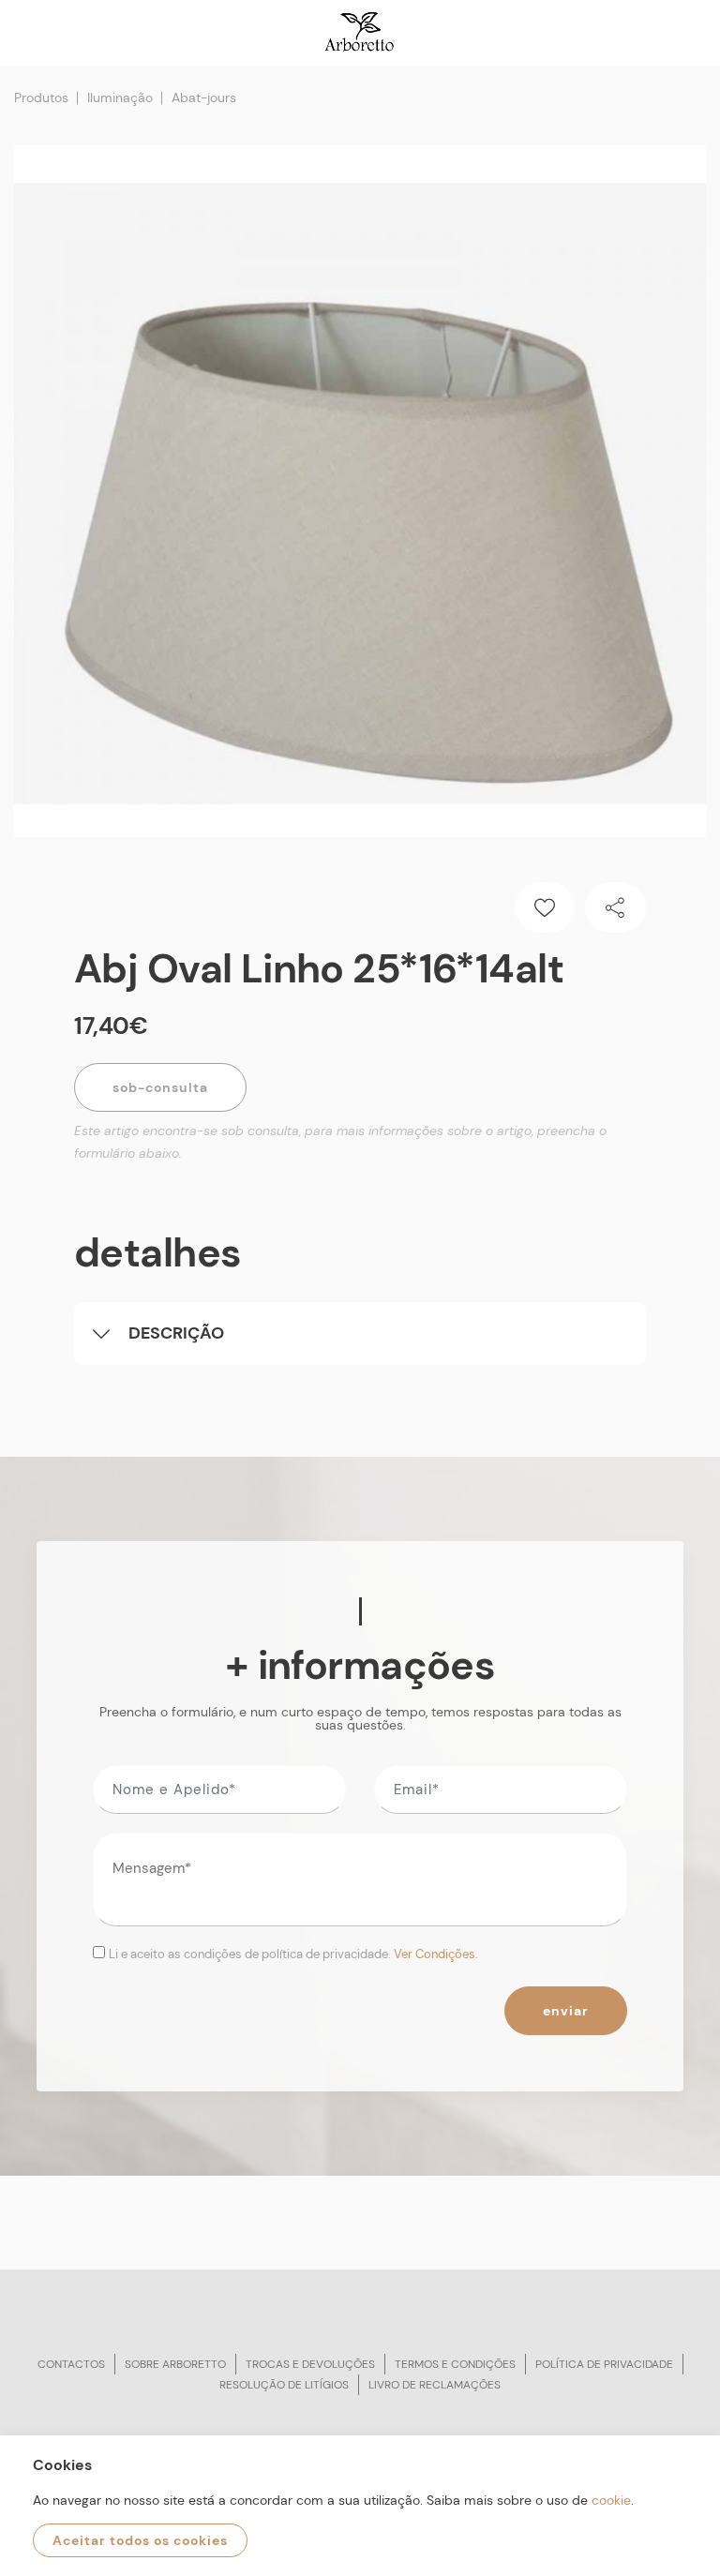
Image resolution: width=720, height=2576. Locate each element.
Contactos (71, 2364)
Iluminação (120, 97)
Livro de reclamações (435, 2385)
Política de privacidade (604, 2364)
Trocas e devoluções (310, 2364)
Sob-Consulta (160, 1087)
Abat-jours (204, 97)
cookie (611, 2500)
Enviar (566, 2011)
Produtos (41, 97)
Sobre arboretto (175, 2364)
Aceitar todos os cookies (140, 2540)
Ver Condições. (436, 1954)
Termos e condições (455, 2364)
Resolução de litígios (284, 2385)
